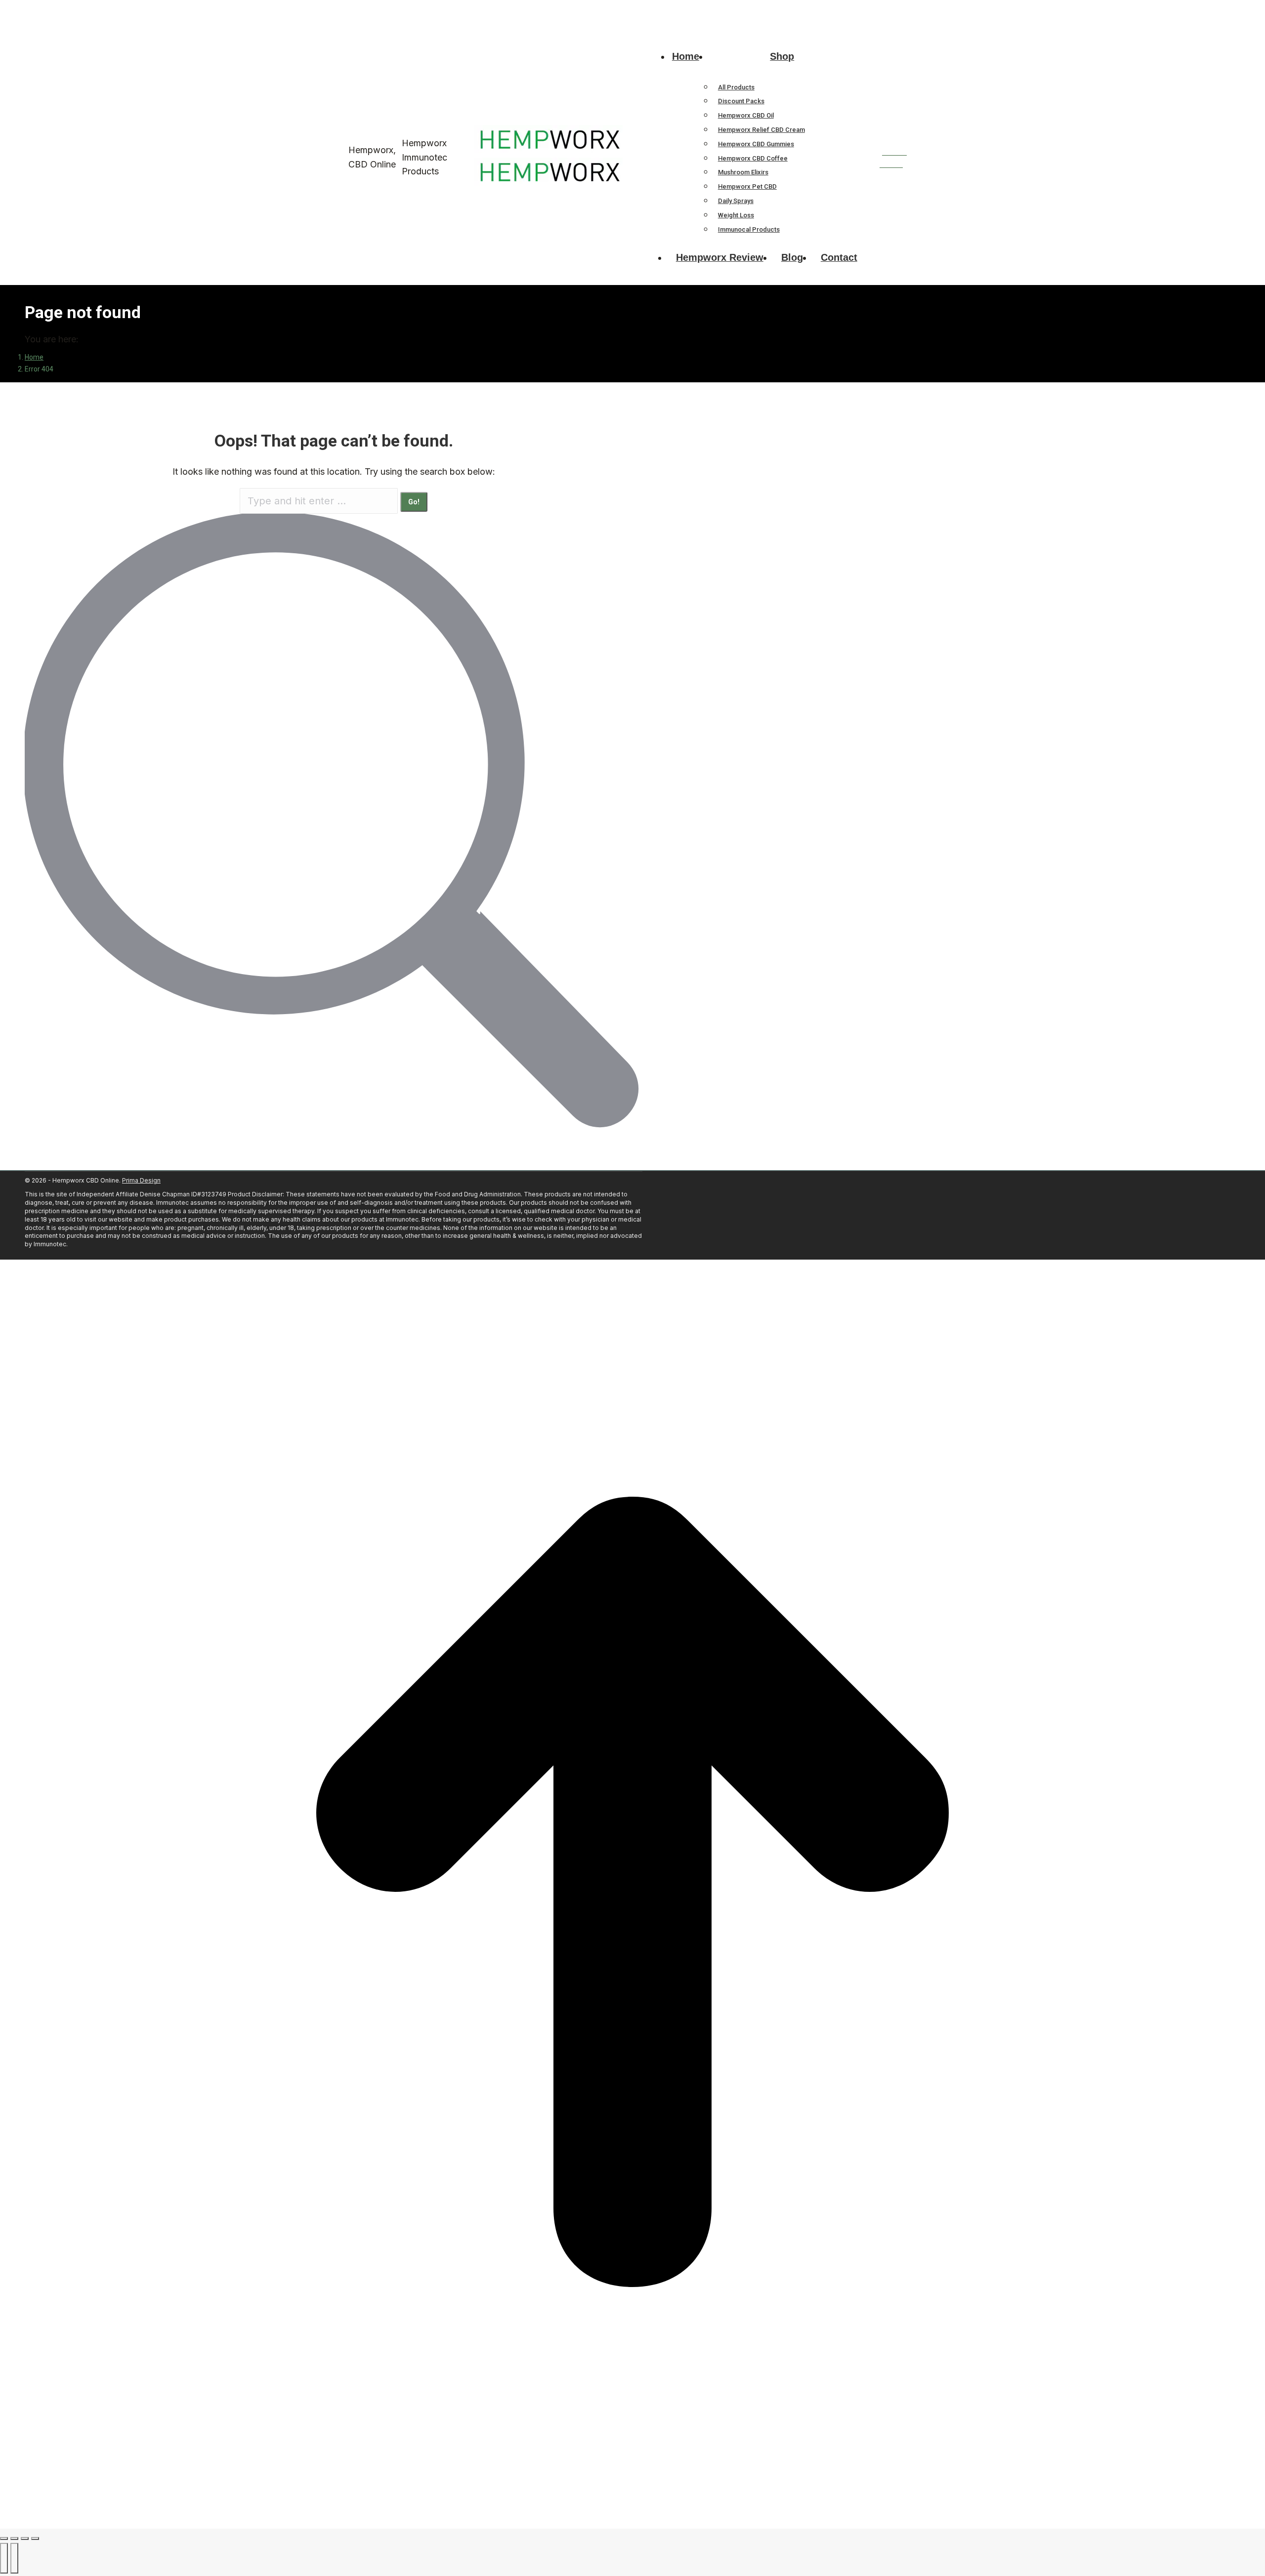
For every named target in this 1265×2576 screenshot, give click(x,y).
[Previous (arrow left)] (4, 2558)
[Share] (14, 2538)
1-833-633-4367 (350, 9)
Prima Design (141, 1180)
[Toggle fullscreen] (25, 2538)
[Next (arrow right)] (14, 2558)
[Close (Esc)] (4, 2538)
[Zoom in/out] (35, 2538)
